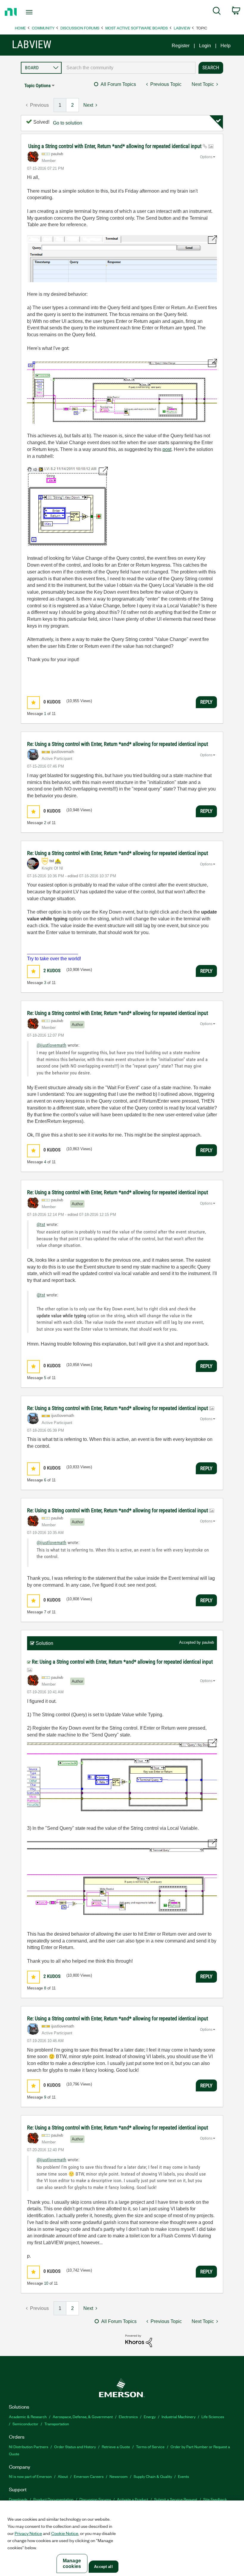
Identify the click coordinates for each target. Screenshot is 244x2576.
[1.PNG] (122, 259)
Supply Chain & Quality (153, 2476)
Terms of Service (150, 2447)
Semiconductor (25, 2424)
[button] (33, 703)
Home (20, 28)
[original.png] (67, 506)
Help (226, 46)
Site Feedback (215, 2499)
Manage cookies (72, 2564)
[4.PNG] (122, 1880)
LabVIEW (182, 28)
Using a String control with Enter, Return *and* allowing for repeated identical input (115, 146)
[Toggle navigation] (37, 12)
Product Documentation (53, 2499)
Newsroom (119, 2476)
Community (43, 28)
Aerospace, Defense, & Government (83, 2417)
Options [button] (206, 157)
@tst (41, 1224)
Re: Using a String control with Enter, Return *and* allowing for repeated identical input (118, 744)
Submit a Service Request (176, 2499)
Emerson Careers (89, 2476)
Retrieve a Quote (116, 2447)
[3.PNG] (122, 1777)
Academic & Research (28, 2417)
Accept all (103, 2567)
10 (46, 2283)
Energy (150, 2417)
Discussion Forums (80, 28)
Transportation (57, 2424)
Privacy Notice (28, 2533)
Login (205, 46)
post (167, 449)
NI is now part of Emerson (30, 2476)
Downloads (18, 2499)
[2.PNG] (122, 391)
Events (183, 2476)
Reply (206, 702)
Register (181, 46)
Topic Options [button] (37, 85)
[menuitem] (217, 12)
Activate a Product (133, 2499)
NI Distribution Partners (29, 2447)
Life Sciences (213, 2417)
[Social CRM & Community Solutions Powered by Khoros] (139, 2340)
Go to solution (68, 123)
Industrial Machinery (179, 2417)
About (63, 2476)
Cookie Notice (65, 2533)
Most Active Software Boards (137, 28)
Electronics (128, 2417)
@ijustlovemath (51, 1045)
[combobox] (129, 68)
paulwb (208, 1642)
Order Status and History (75, 2447)
